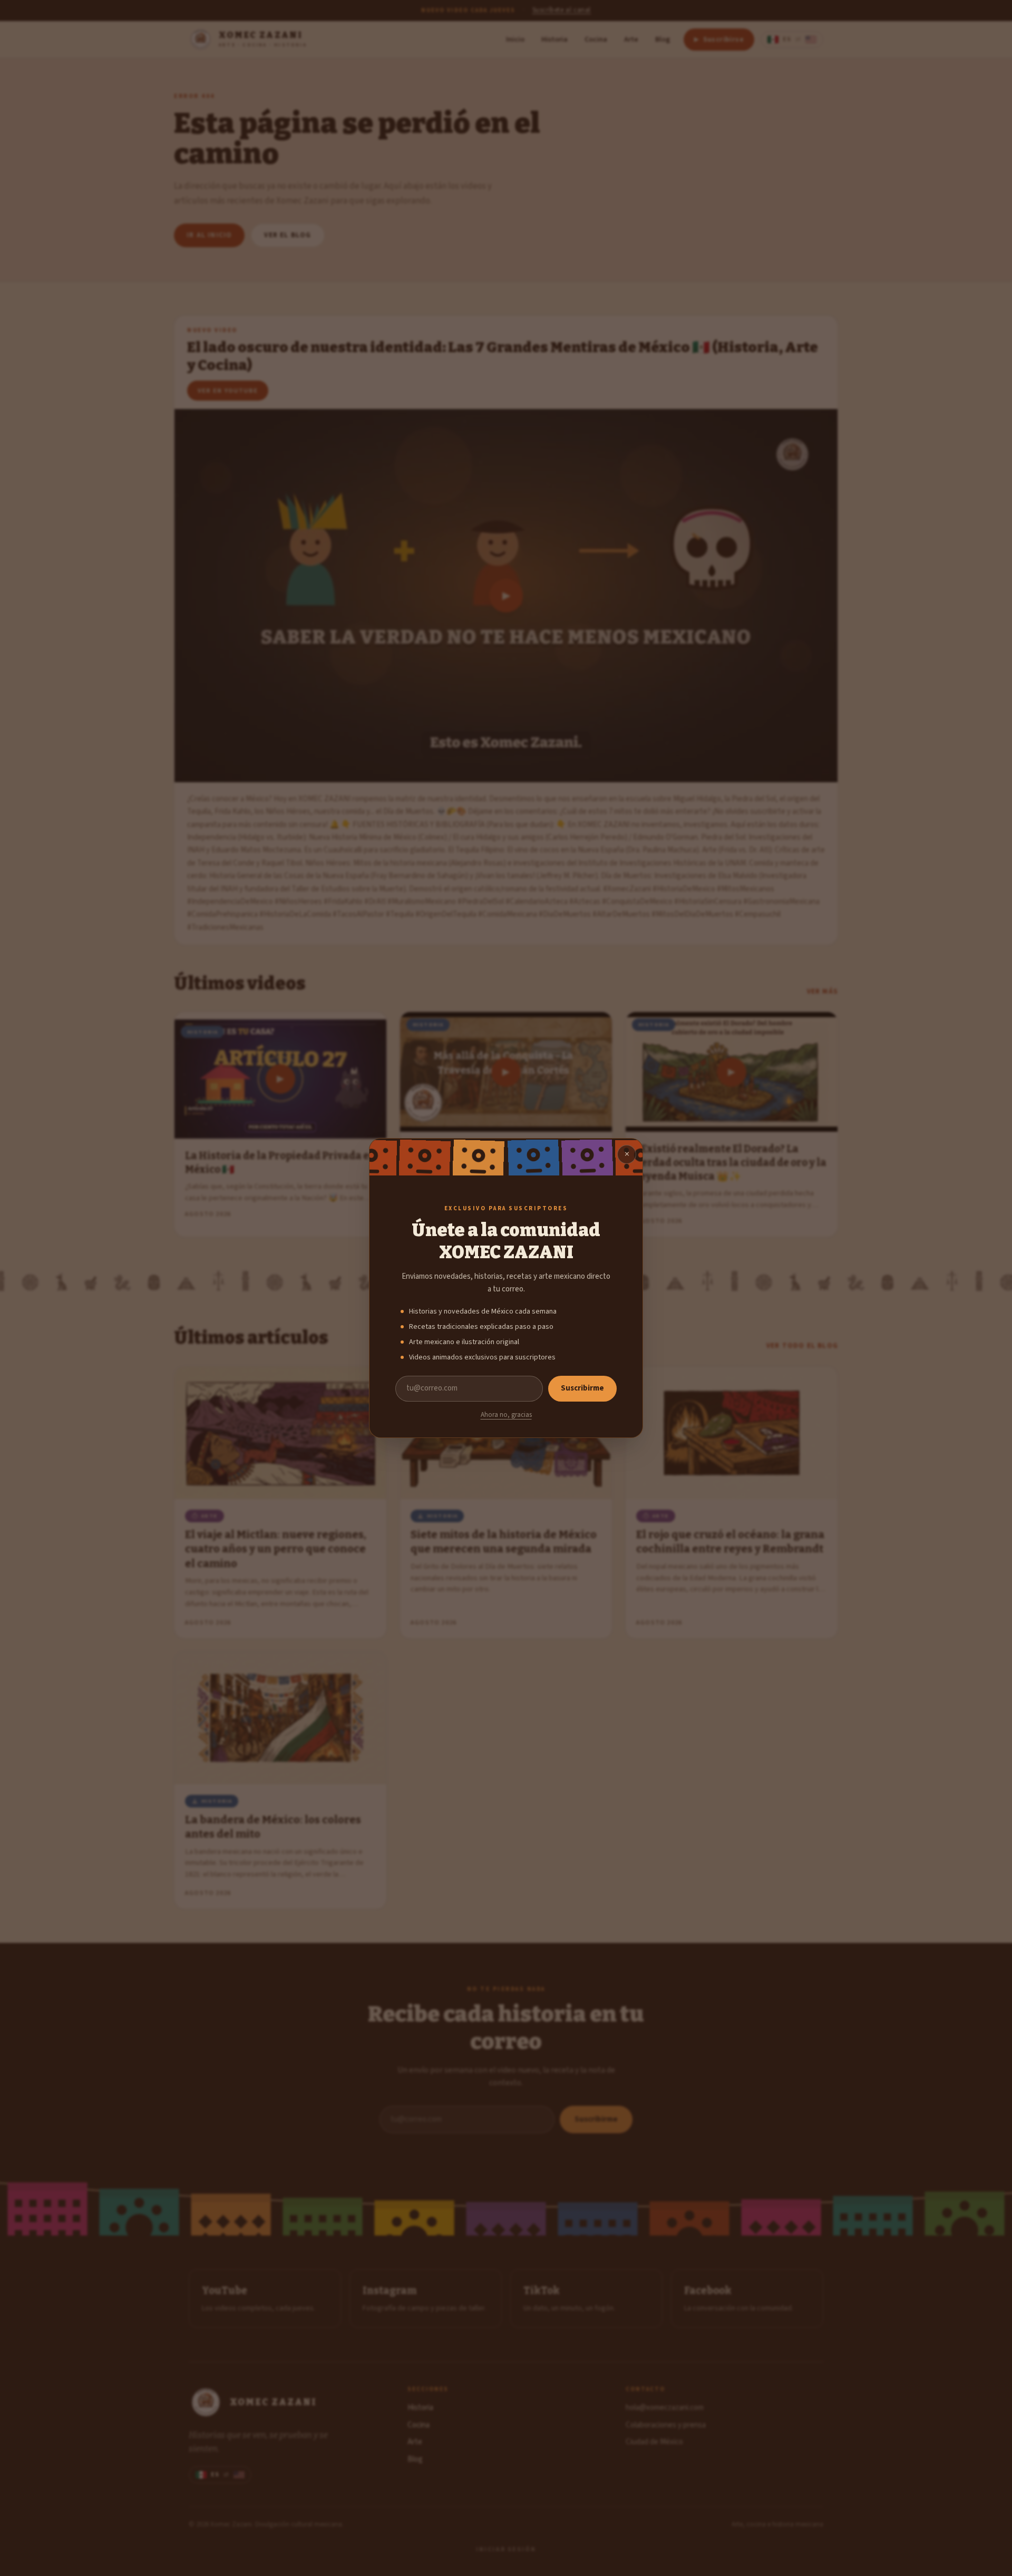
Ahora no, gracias (506, 1415)
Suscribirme (582, 1388)
